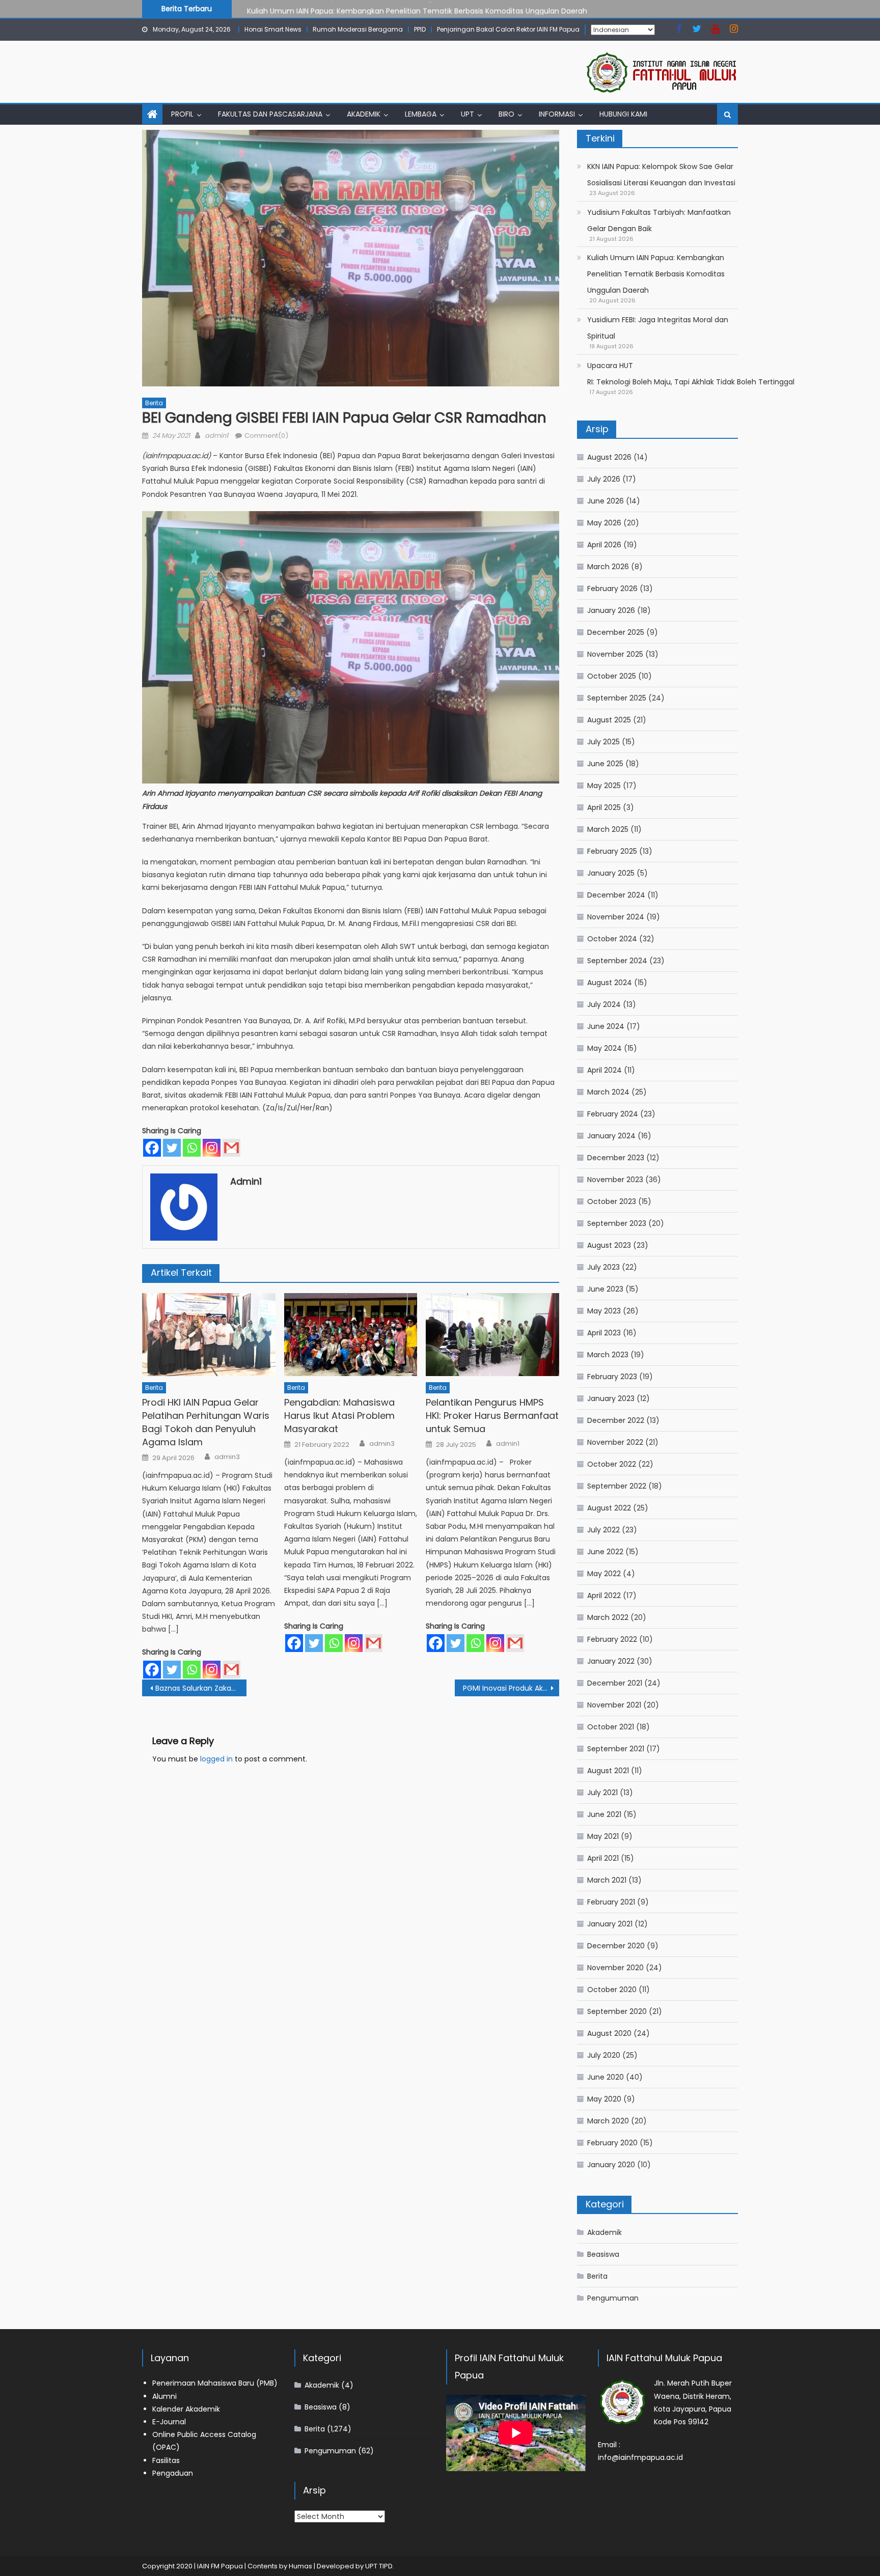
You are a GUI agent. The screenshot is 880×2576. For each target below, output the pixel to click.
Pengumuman (613, 2298)
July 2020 (604, 2055)
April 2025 (604, 807)
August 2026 (609, 457)
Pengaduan (173, 2473)
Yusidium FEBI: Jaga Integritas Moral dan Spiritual (658, 328)
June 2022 (605, 1552)
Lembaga (421, 114)
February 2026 (612, 589)
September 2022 (617, 1486)
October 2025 (612, 676)
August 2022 (609, 1508)
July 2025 (603, 742)
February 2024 (613, 1114)
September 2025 (617, 698)
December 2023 (616, 1158)
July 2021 (602, 1793)
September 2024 (617, 961)
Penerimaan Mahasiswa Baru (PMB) (215, 2383)
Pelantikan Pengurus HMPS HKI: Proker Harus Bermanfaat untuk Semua (492, 1416)
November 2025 (615, 654)
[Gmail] (231, 1148)
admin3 (227, 1457)
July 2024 (604, 1004)
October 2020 (612, 1990)
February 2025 (612, 851)
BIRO (506, 114)
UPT (468, 114)
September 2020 (617, 2011)
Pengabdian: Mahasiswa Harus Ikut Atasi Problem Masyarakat (339, 1416)
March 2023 (608, 1355)
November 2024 (616, 917)
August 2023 (609, 1245)
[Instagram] (212, 1148)
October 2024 (612, 939)
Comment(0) (266, 436)
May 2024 (604, 1048)
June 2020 (606, 2077)
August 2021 (608, 1771)
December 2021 (615, 1683)
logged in (216, 1759)
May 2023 (604, 1311)
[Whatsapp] (192, 1148)
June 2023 (605, 1289)
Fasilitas (166, 2460)
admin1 (216, 436)
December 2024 (616, 895)
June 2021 (604, 1814)
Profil (182, 114)
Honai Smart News (273, 29)
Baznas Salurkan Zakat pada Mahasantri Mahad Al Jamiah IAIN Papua (201, 1688)
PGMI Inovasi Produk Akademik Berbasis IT (511, 1688)
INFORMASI (557, 114)
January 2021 (610, 1924)
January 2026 (611, 610)
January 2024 (611, 1136)
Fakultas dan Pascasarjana (270, 114)
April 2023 (604, 1333)
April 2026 (604, 545)
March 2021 (607, 1880)
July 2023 (603, 1267)
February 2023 (612, 1377)
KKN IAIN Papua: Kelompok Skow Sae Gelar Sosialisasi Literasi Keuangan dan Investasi (661, 175)
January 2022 (611, 1661)
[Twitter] (172, 1148)
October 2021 (611, 1727)
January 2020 (611, 2165)
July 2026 (604, 479)
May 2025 (604, 786)
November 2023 (615, 1180)
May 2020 (604, 2099)
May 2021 (603, 1836)
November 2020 (615, 1968)
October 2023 (612, 1201)
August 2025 (609, 720)
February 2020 (612, 2143)
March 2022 (608, 1617)
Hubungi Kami (623, 114)
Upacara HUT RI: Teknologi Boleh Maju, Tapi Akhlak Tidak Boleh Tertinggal (691, 374)
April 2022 (604, 1595)
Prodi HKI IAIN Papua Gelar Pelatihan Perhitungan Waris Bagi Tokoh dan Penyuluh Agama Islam (206, 1422)
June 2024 (606, 1026)
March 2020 (608, 2121)
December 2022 (616, 1420)
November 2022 (615, 1442)
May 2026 (604, 523)
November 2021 (614, 1705)
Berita (154, 403)
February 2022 (612, 1639)
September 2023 (617, 1223)
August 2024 (610, 983)
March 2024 (608, 1092)
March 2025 (608, 829)
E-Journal (169, 2422)
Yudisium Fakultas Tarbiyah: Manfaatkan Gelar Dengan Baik (659, 220)
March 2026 (608, 567)
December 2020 (616, 1946)
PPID (420, 29)
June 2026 (606, 501)
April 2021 (603, 1858)
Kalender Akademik (186, 2409)
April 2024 (604, 1070)
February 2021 (611, 1902)
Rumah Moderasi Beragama (358, 29)
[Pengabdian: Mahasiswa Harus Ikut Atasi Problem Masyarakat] (351, 1335)
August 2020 (609, 2033)
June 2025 (605, 764)
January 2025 (611, 873)
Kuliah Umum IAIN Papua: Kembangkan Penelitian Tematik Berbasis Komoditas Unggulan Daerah (417, 8)
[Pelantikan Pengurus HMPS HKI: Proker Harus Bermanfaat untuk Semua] (492, 1335)
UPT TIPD (379, 2566)
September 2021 (616, 1749)
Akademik (364, 114)
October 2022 (612, 1464)
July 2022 (603, 1530)
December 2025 (616, 632)
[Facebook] (152, 1148)
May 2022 (604, 1574)
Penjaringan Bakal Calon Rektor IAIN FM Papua (508, 29)
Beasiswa (603, 2254)
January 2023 (611, 1398)
